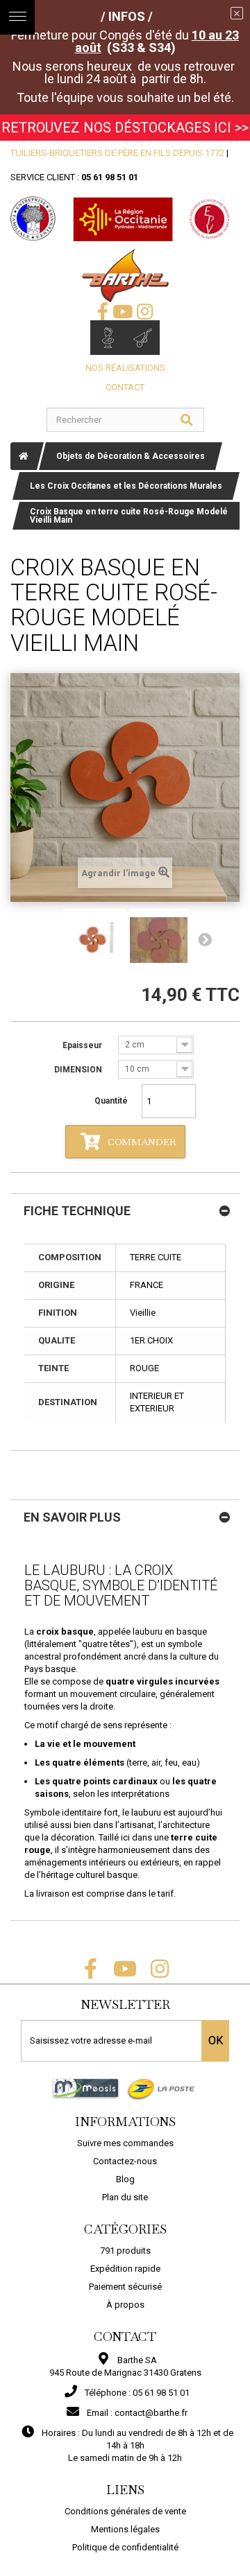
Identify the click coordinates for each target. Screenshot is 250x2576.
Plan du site (125, 2197)
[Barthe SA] (125, 276)
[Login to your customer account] (108, 338)
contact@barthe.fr (151, 2413)
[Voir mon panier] (142, 338)
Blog (125, 2179)
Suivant (205, 940)
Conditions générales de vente (125, 2511)
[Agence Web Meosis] (86, 2088)
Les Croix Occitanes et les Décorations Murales (126, 486)
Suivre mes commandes (125, 2143)
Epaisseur (83, 1045)
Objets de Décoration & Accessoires (131, 456)
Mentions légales (125, 2529)
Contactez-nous (125, 2161)
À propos (125, 2305)
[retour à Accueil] (24, 456)
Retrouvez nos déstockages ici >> (125, 128)
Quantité (111, 1101)
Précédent (45, 940)
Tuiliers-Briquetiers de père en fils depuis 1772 (117, 153)
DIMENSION (79, 1070)
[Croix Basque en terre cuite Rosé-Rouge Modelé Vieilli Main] (94, 940)
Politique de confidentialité (125, 2547)
